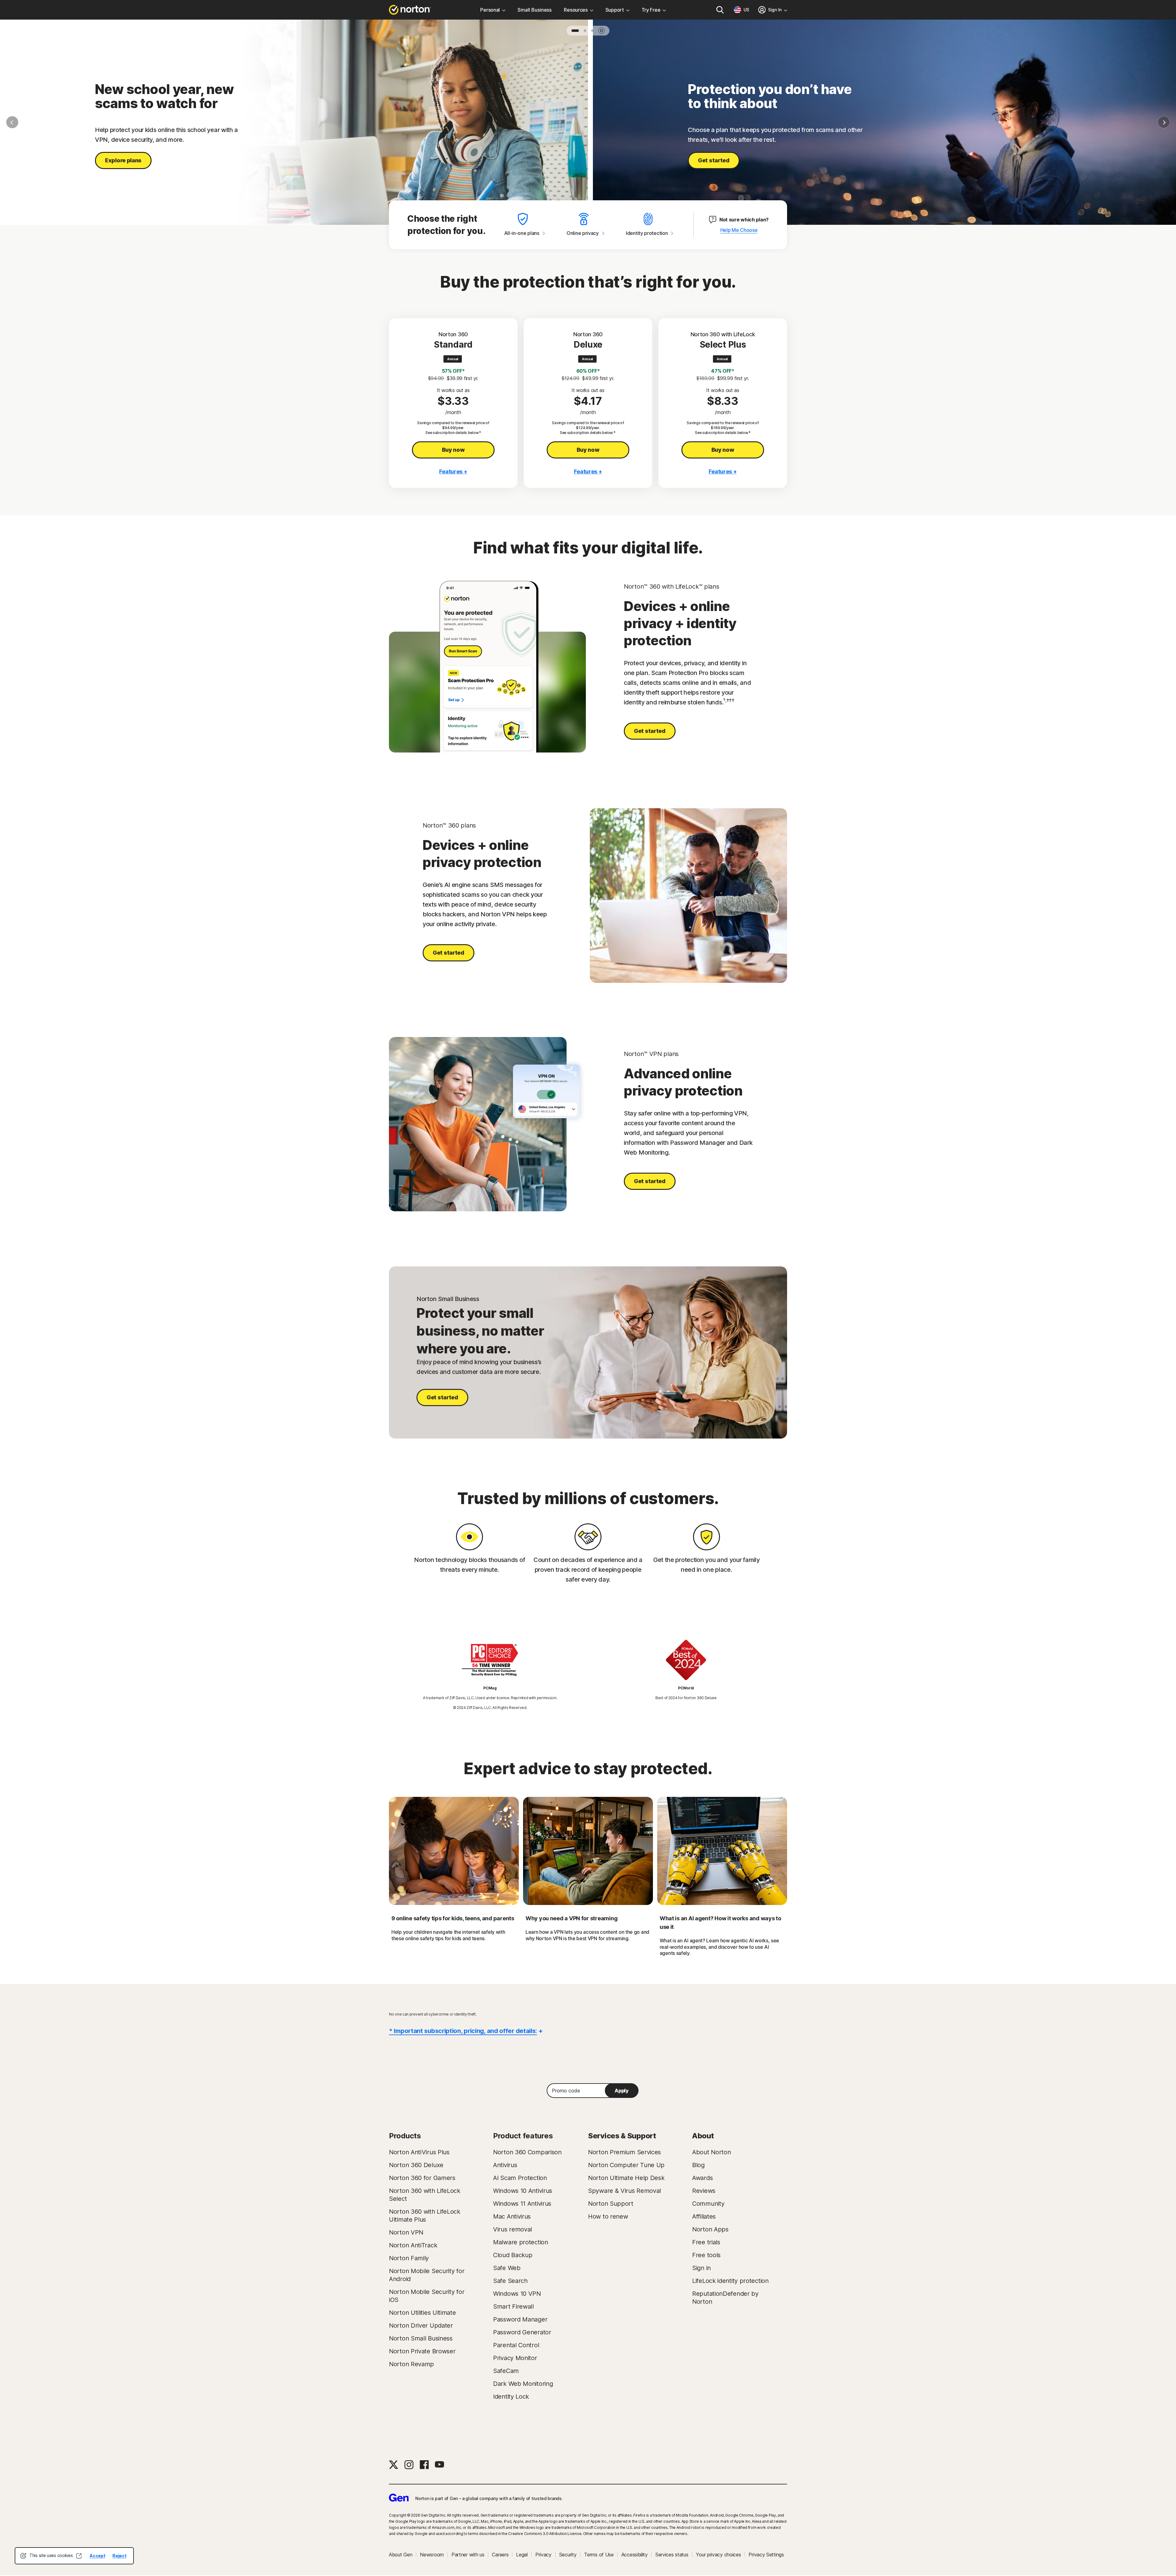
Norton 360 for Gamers (422, 2178)
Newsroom (432, 2555)
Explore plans (123, 160)
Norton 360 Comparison (527, 2152)
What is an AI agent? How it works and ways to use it (720, 1923)
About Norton (711, 2152)
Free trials (706, 2242)
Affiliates (704, 2216)
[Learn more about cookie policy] (79, 2556)
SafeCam (506, 2371)
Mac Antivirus (512, 2216)
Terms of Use (599, 2555)
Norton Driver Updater (421, 2325)
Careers (500, 2555)
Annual (453, 359)
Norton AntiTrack (413, 2245)
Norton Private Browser (422, 2351)
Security (568, 2555)
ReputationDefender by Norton (725, 2298)
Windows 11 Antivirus (522, 2204)
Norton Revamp (411, 2364)
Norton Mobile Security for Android (427, 2275)
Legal (522, 2555)
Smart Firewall (513, 2306)
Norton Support (611, 2204)
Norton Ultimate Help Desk (626, 2178)
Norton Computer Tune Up (626, 2165)
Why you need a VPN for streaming (571, 1918)
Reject (119, 2556)
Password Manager (520, 2319)
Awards (702, 2178)
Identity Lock (511, 2397)
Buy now (453, 450)
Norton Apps (710, 2229)
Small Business (535, 10)
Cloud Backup (513, 2255)
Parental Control (516, 2345)
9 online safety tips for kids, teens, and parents (453, 1918)
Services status (672, 2555)
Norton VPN (406, 2232)
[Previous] (12, 122)
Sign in (701, 2268)
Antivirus (505, 2165)
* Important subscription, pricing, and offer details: (463, 2031)
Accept (97, 2556)
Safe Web (507, 2268)
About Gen (401, 2555)
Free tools (706, 2255)
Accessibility (635, 2555)
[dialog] (74, 2556)
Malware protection (521, 2242)
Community (708, 2204)
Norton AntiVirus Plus (419, 2152)
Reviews (704, 2191)
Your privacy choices (718, 2555)
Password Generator (522, 2332)
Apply (622, 2091)
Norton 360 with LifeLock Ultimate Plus (425, 2216)
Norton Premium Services (624, 2152)
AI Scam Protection (520, 2178)
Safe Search (510, 2281)
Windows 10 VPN (517, 2294)
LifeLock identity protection (730, 2281)
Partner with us (468, 2555)
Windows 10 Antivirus (523, 2191)
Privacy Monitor (515, 2358)
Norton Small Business (421, 2338)
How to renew (608, 2216)
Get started (714, 160)
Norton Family (409, 2258)
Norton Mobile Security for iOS (427, 2296)
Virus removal (513, 2229)
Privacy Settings (766, 2555)
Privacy (543, 2555)
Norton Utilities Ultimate (422, 2313)
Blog (698, 2165)
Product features (523, 2136)
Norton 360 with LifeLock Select (425, 2195)
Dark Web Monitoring (523, 2384)
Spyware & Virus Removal (624, 2191)
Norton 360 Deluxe (416, 2165)
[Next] (1164, 122)
